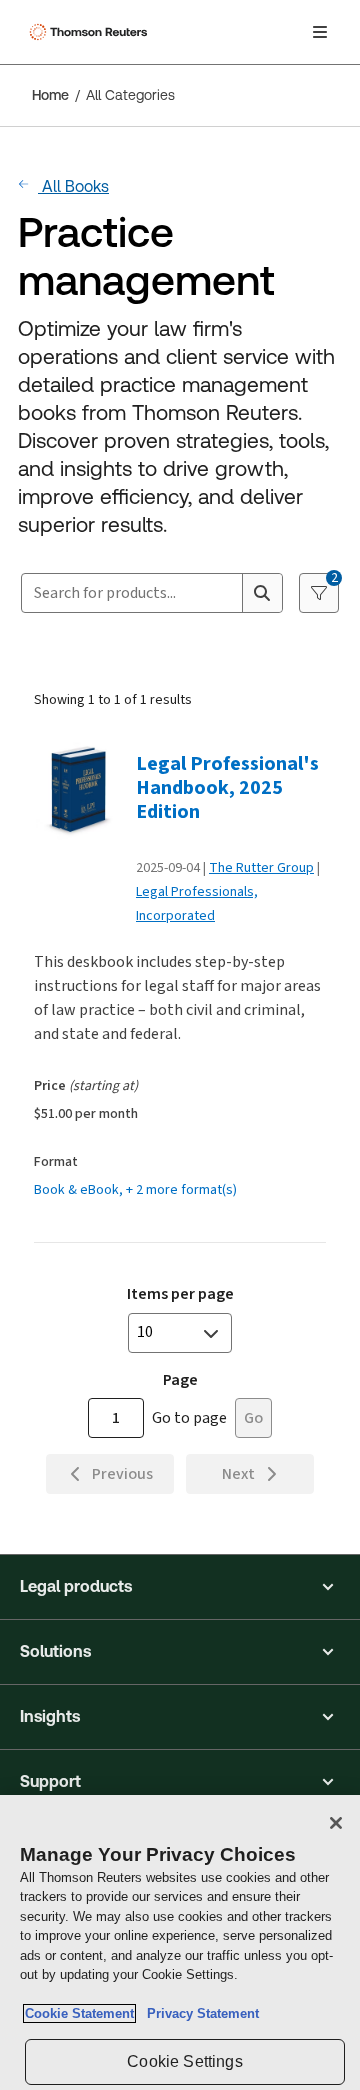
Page (180, 1379)
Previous (122, 1473)
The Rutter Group (261, 867)
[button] (180, 1587)
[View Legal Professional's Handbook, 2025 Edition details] (79, 795)
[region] (180, 1942)
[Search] (262, 593)
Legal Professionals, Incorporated (197, 903)
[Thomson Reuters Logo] (91, 32)
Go (253, 1417)
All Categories (130, 95)
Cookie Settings (184, 2061)
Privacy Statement (199, 2013)
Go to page (189, 1417)
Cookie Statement (79, 2013)
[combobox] (132, 593)
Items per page (180, 1293)
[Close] (336, 1823)
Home (50, 95)
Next (238, 1473)
